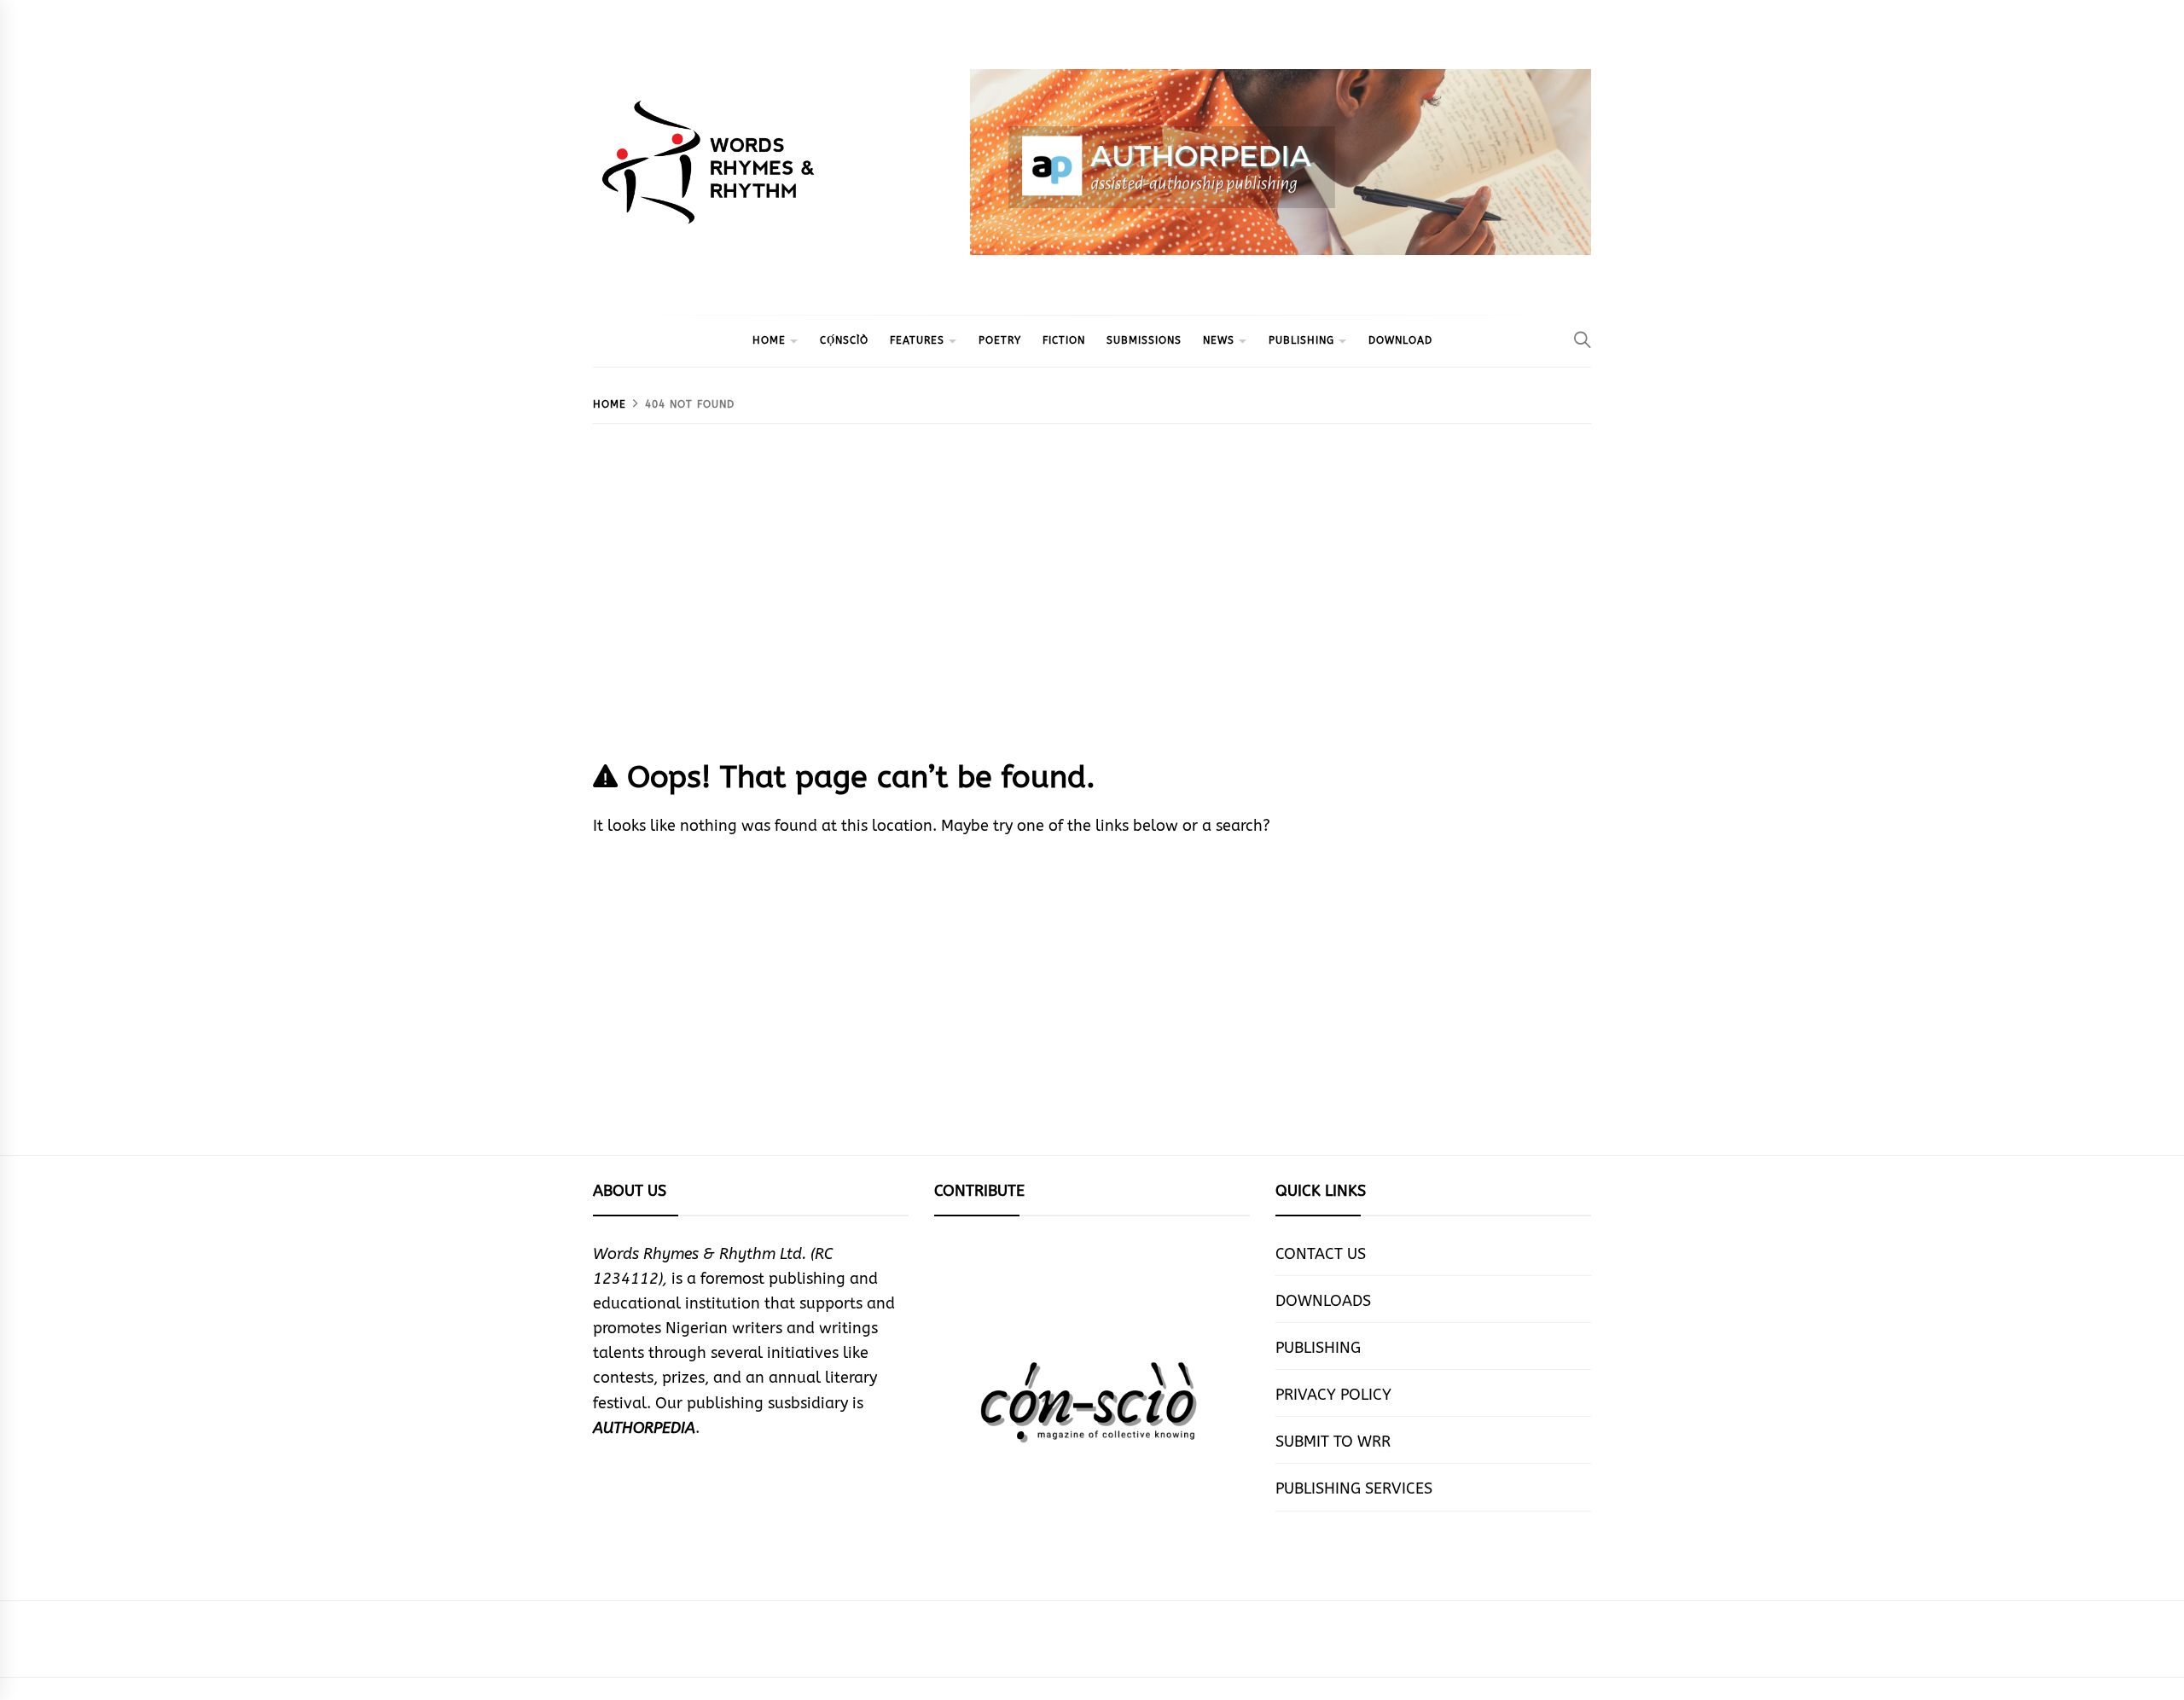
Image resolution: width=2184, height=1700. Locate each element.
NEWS (1219, 340)
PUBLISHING (1301, 340)
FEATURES (917, 340)
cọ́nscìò (844, 340)
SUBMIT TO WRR (1333, 1442)
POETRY (1000, 340)
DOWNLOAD (1400, 340)
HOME (769, 340)
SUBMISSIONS (1144, 340)
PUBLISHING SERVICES (1354, 1488)
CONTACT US (1321, 1254)
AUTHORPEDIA (644, 1428)
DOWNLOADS (1323, 1301)
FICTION (1064, 340)
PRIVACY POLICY (1333, 1395)
